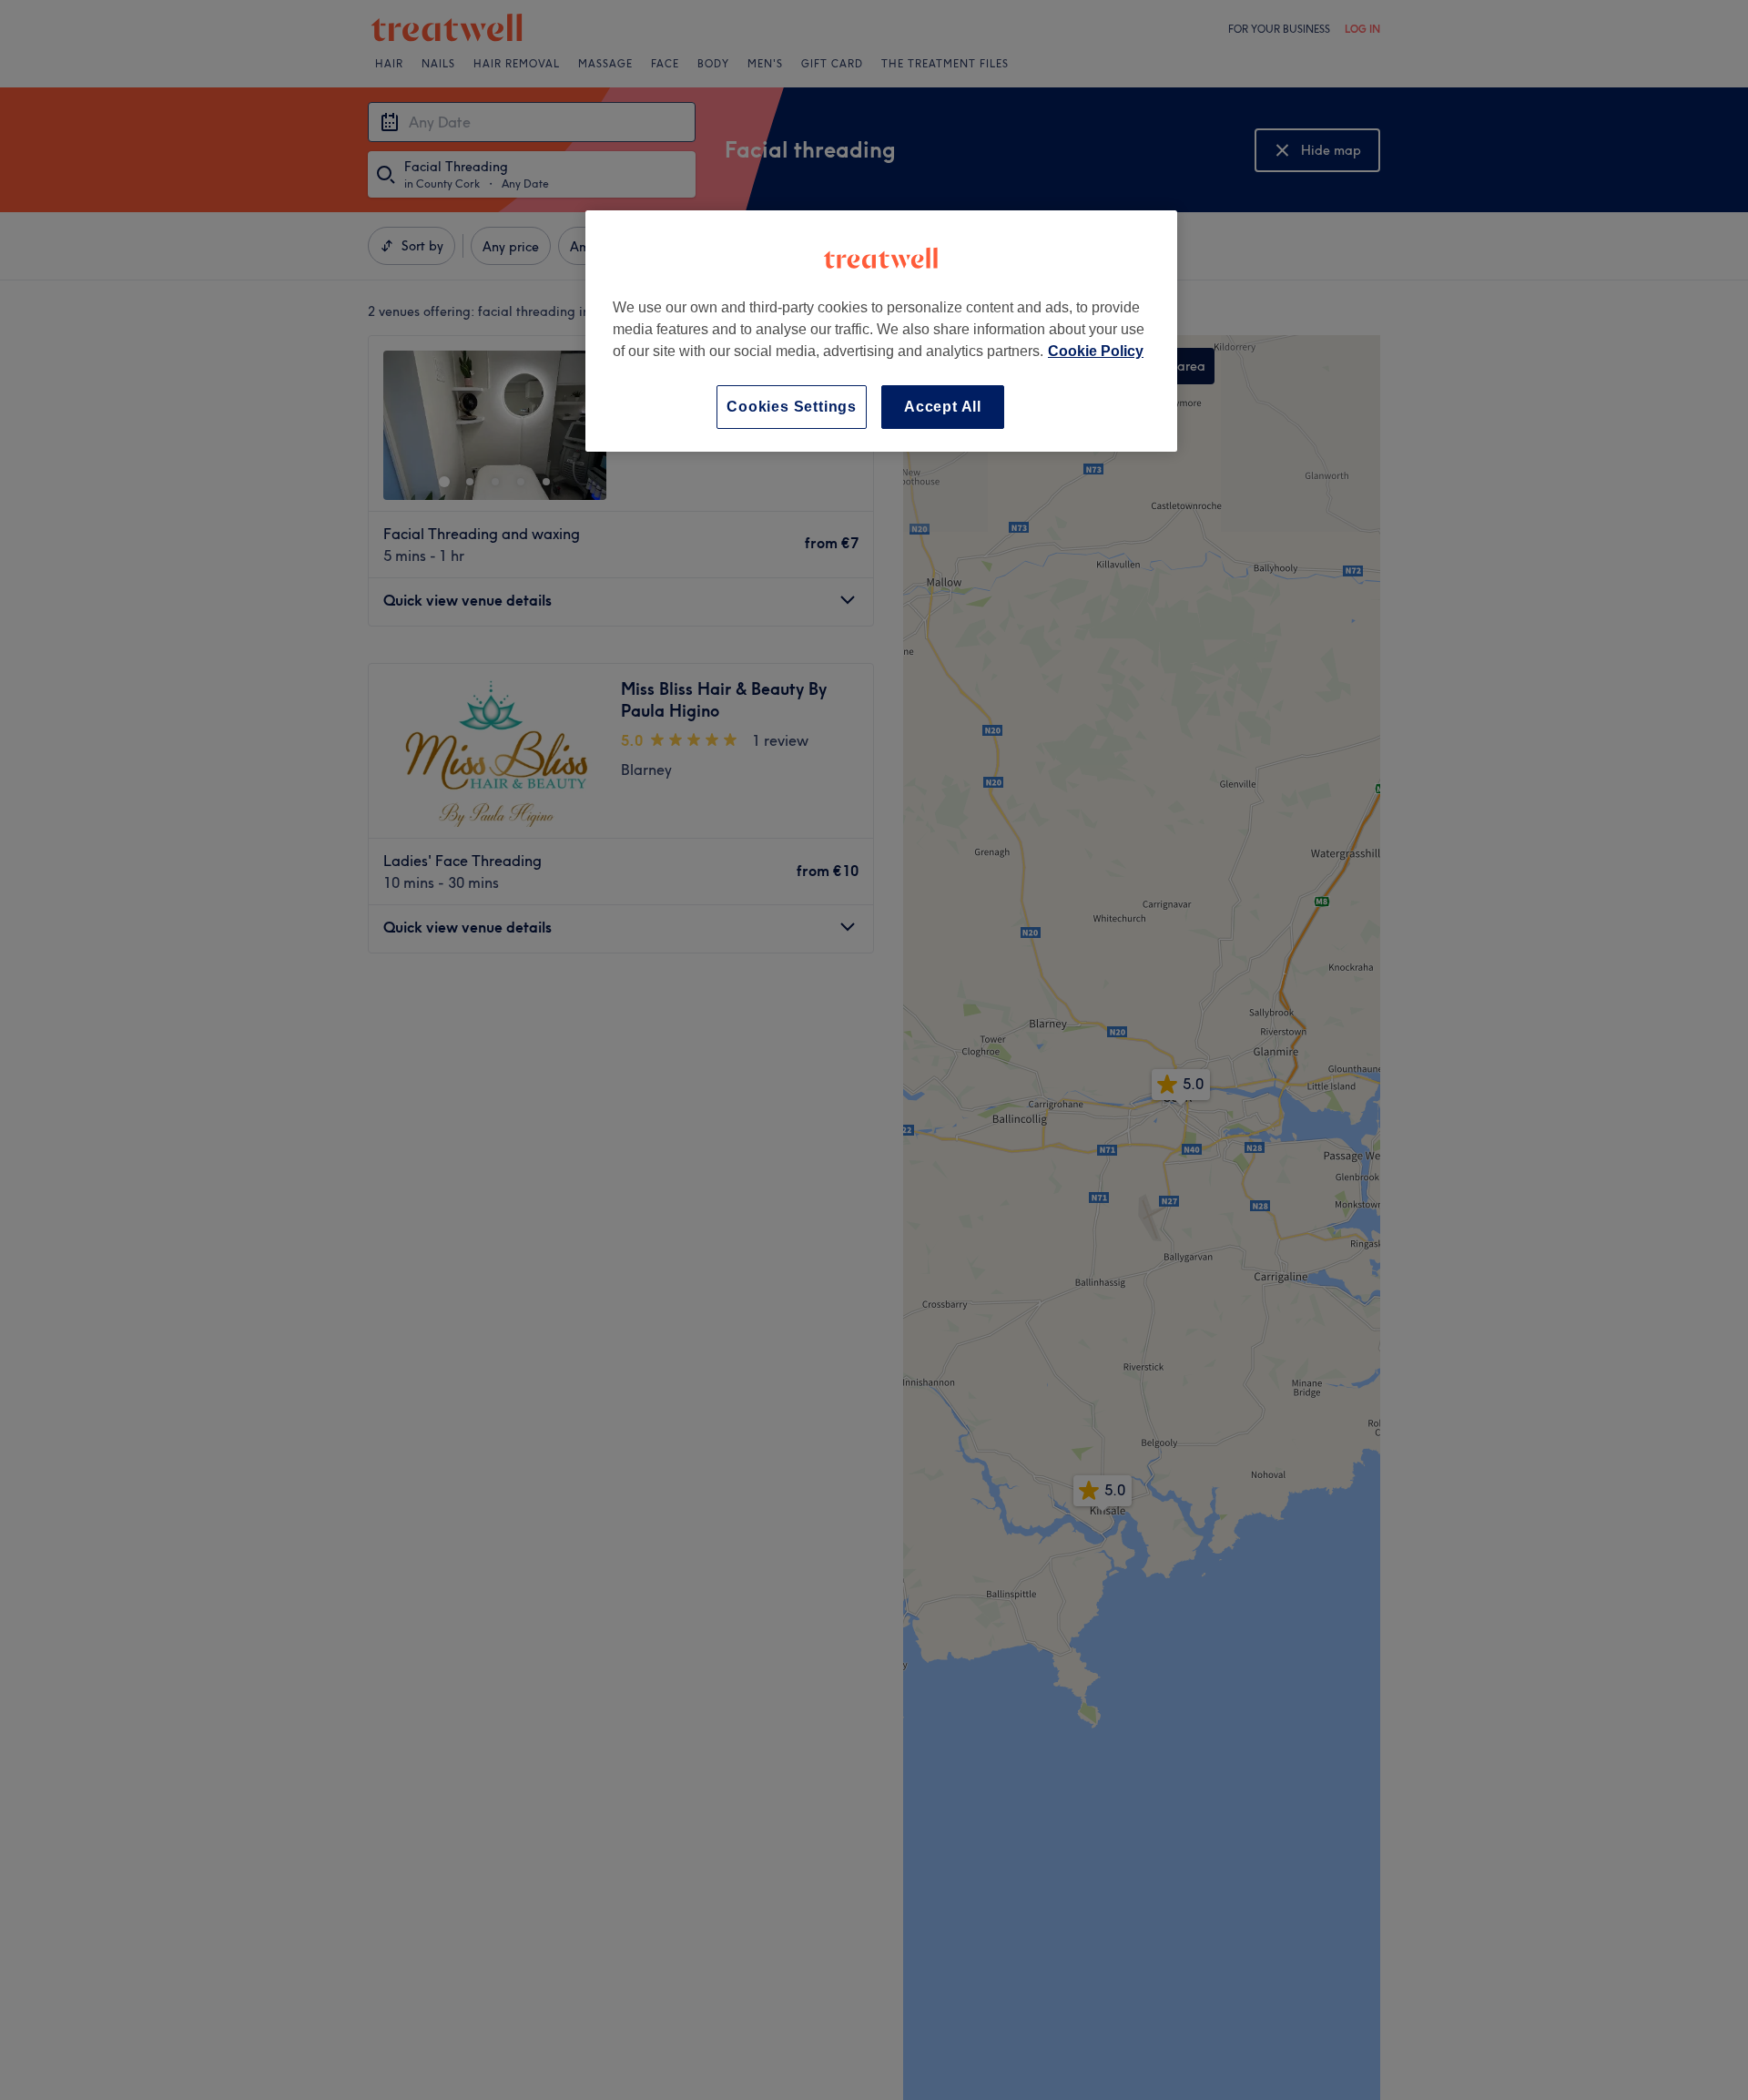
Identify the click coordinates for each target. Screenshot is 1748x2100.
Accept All (943, 407)
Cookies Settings (792, 407)
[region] (881, 331)
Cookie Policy (1096, 351)
